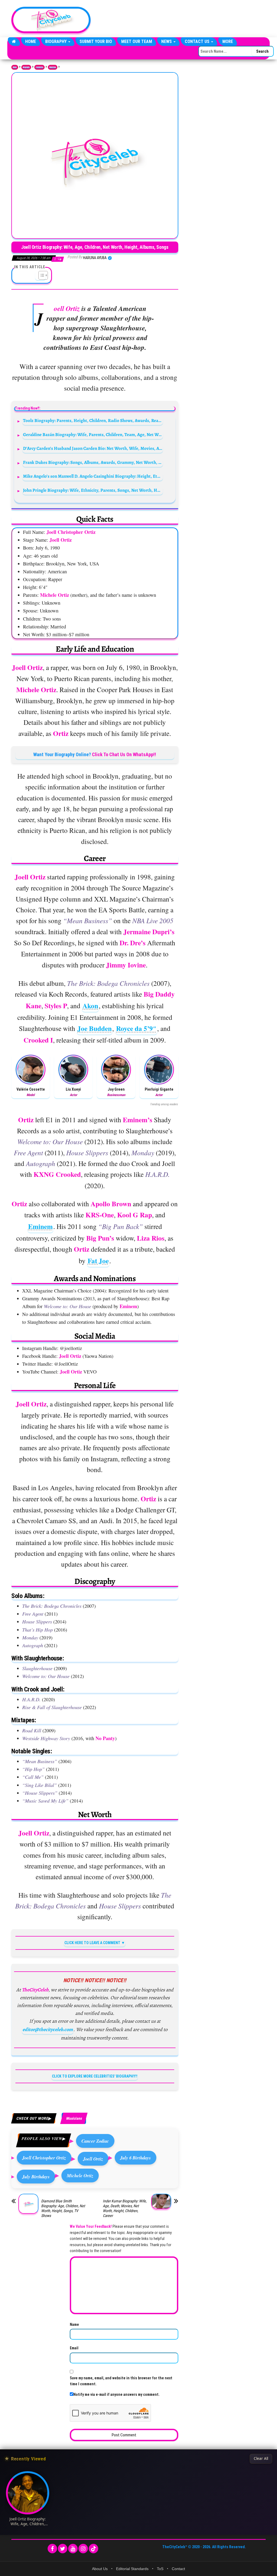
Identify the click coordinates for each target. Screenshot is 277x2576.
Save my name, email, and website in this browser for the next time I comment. (121, 2381)
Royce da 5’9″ (136, 1028)
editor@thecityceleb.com (48, 2029)
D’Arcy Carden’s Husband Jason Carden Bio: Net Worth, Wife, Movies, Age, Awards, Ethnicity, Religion (93, 448)
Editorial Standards (132, 2569)
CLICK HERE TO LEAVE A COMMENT (92, 1943)
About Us (100, 2569)
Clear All (261, 2458)
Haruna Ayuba (95, 258)
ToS (160, 2569)
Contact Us (198, 41)
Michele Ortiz (80, 2175)
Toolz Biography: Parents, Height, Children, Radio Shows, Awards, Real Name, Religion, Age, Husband (93, 421)
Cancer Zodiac (95, 2141)
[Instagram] (83, 2549)
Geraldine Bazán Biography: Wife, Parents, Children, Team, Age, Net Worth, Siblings (93, 435)
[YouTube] (73, 2549)
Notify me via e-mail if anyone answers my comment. (116, 2394)
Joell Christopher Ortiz (44, 2158)
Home (31, 41)
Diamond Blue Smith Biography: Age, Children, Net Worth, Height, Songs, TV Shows (63, 2208)
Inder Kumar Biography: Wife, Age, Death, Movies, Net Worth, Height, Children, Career (125, 2208)
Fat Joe (98, 1261)
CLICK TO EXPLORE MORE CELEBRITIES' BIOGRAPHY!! (95, 2076)
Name (74, 2324)
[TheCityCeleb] (14, 42)
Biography (56, 41)
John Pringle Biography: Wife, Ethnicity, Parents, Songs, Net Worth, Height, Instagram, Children (93, 490)
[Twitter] (63, 2549)
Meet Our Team (137, 41)
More (228, 41)
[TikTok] (93, 2549)
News (167, 41)
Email (74, 2348)
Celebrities (39, 67)
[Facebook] (52, 2549)
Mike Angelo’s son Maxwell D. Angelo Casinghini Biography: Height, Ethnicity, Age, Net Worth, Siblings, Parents (93, 476)
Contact (178, 2569)
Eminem (40, 1226)
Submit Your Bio (96, 41)
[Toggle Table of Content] (40, 275)
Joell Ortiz (93, 2159)
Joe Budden (95, 1028)
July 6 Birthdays (136, 2158)
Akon (90, 1006)
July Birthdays (36, 2177)
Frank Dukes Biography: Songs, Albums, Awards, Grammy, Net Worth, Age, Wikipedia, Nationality (93, 462)
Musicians (53, 67)
